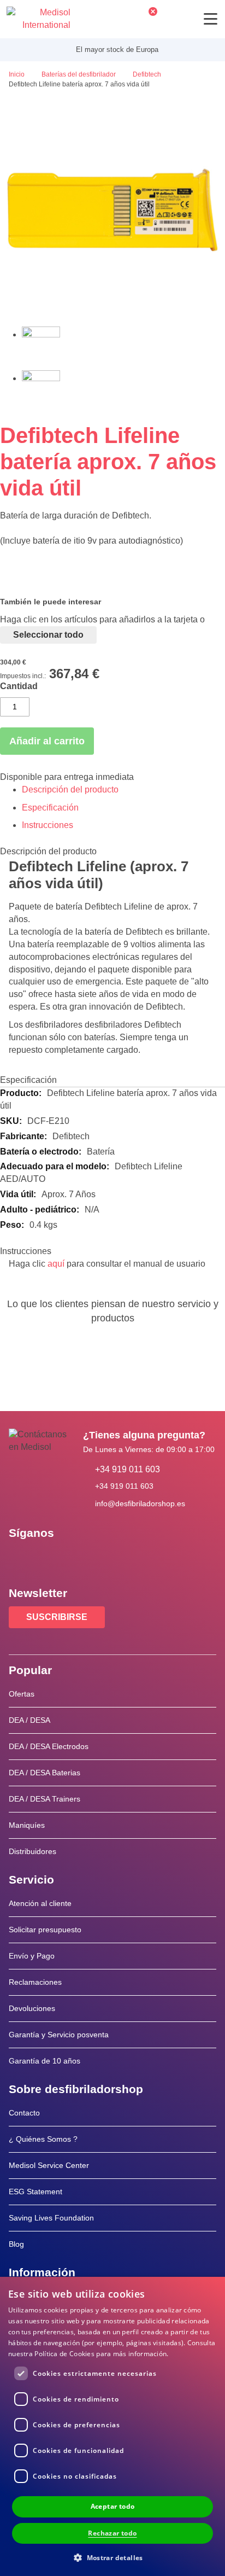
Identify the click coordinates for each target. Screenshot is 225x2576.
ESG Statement (35, 2192)
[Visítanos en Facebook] (20, 1558)
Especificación (50, 808)
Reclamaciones (35, 1982)
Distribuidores (32, 1851)
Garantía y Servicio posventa (59, 2035)
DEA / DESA (29, 1720)
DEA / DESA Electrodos (49, 1746)
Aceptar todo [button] (113, 2506)
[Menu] (211, 19)
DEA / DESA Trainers (45, 1799)
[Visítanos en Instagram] (84, 1558)
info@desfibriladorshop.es (140, 1503)
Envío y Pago (32, 1956)
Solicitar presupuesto (45, 1930)
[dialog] (112, 2426)
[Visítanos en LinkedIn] (52, 1558)
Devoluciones (32, 2008)
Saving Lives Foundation (51, 2218)
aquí (56, 1264)
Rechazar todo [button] (112, 2533)
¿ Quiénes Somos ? (43, 2139)
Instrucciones (48, 825)
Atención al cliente (40, 1903)
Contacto (24, 2113)
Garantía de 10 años (45, 2061)
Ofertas (22, 1694)
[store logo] (39, 19)
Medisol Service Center (49, 2165)
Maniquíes (27, 1825)
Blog (16, 2244)
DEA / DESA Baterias (45, 1773)
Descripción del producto (70, 789)
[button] (112, 2557)
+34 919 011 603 (128, 1469)
